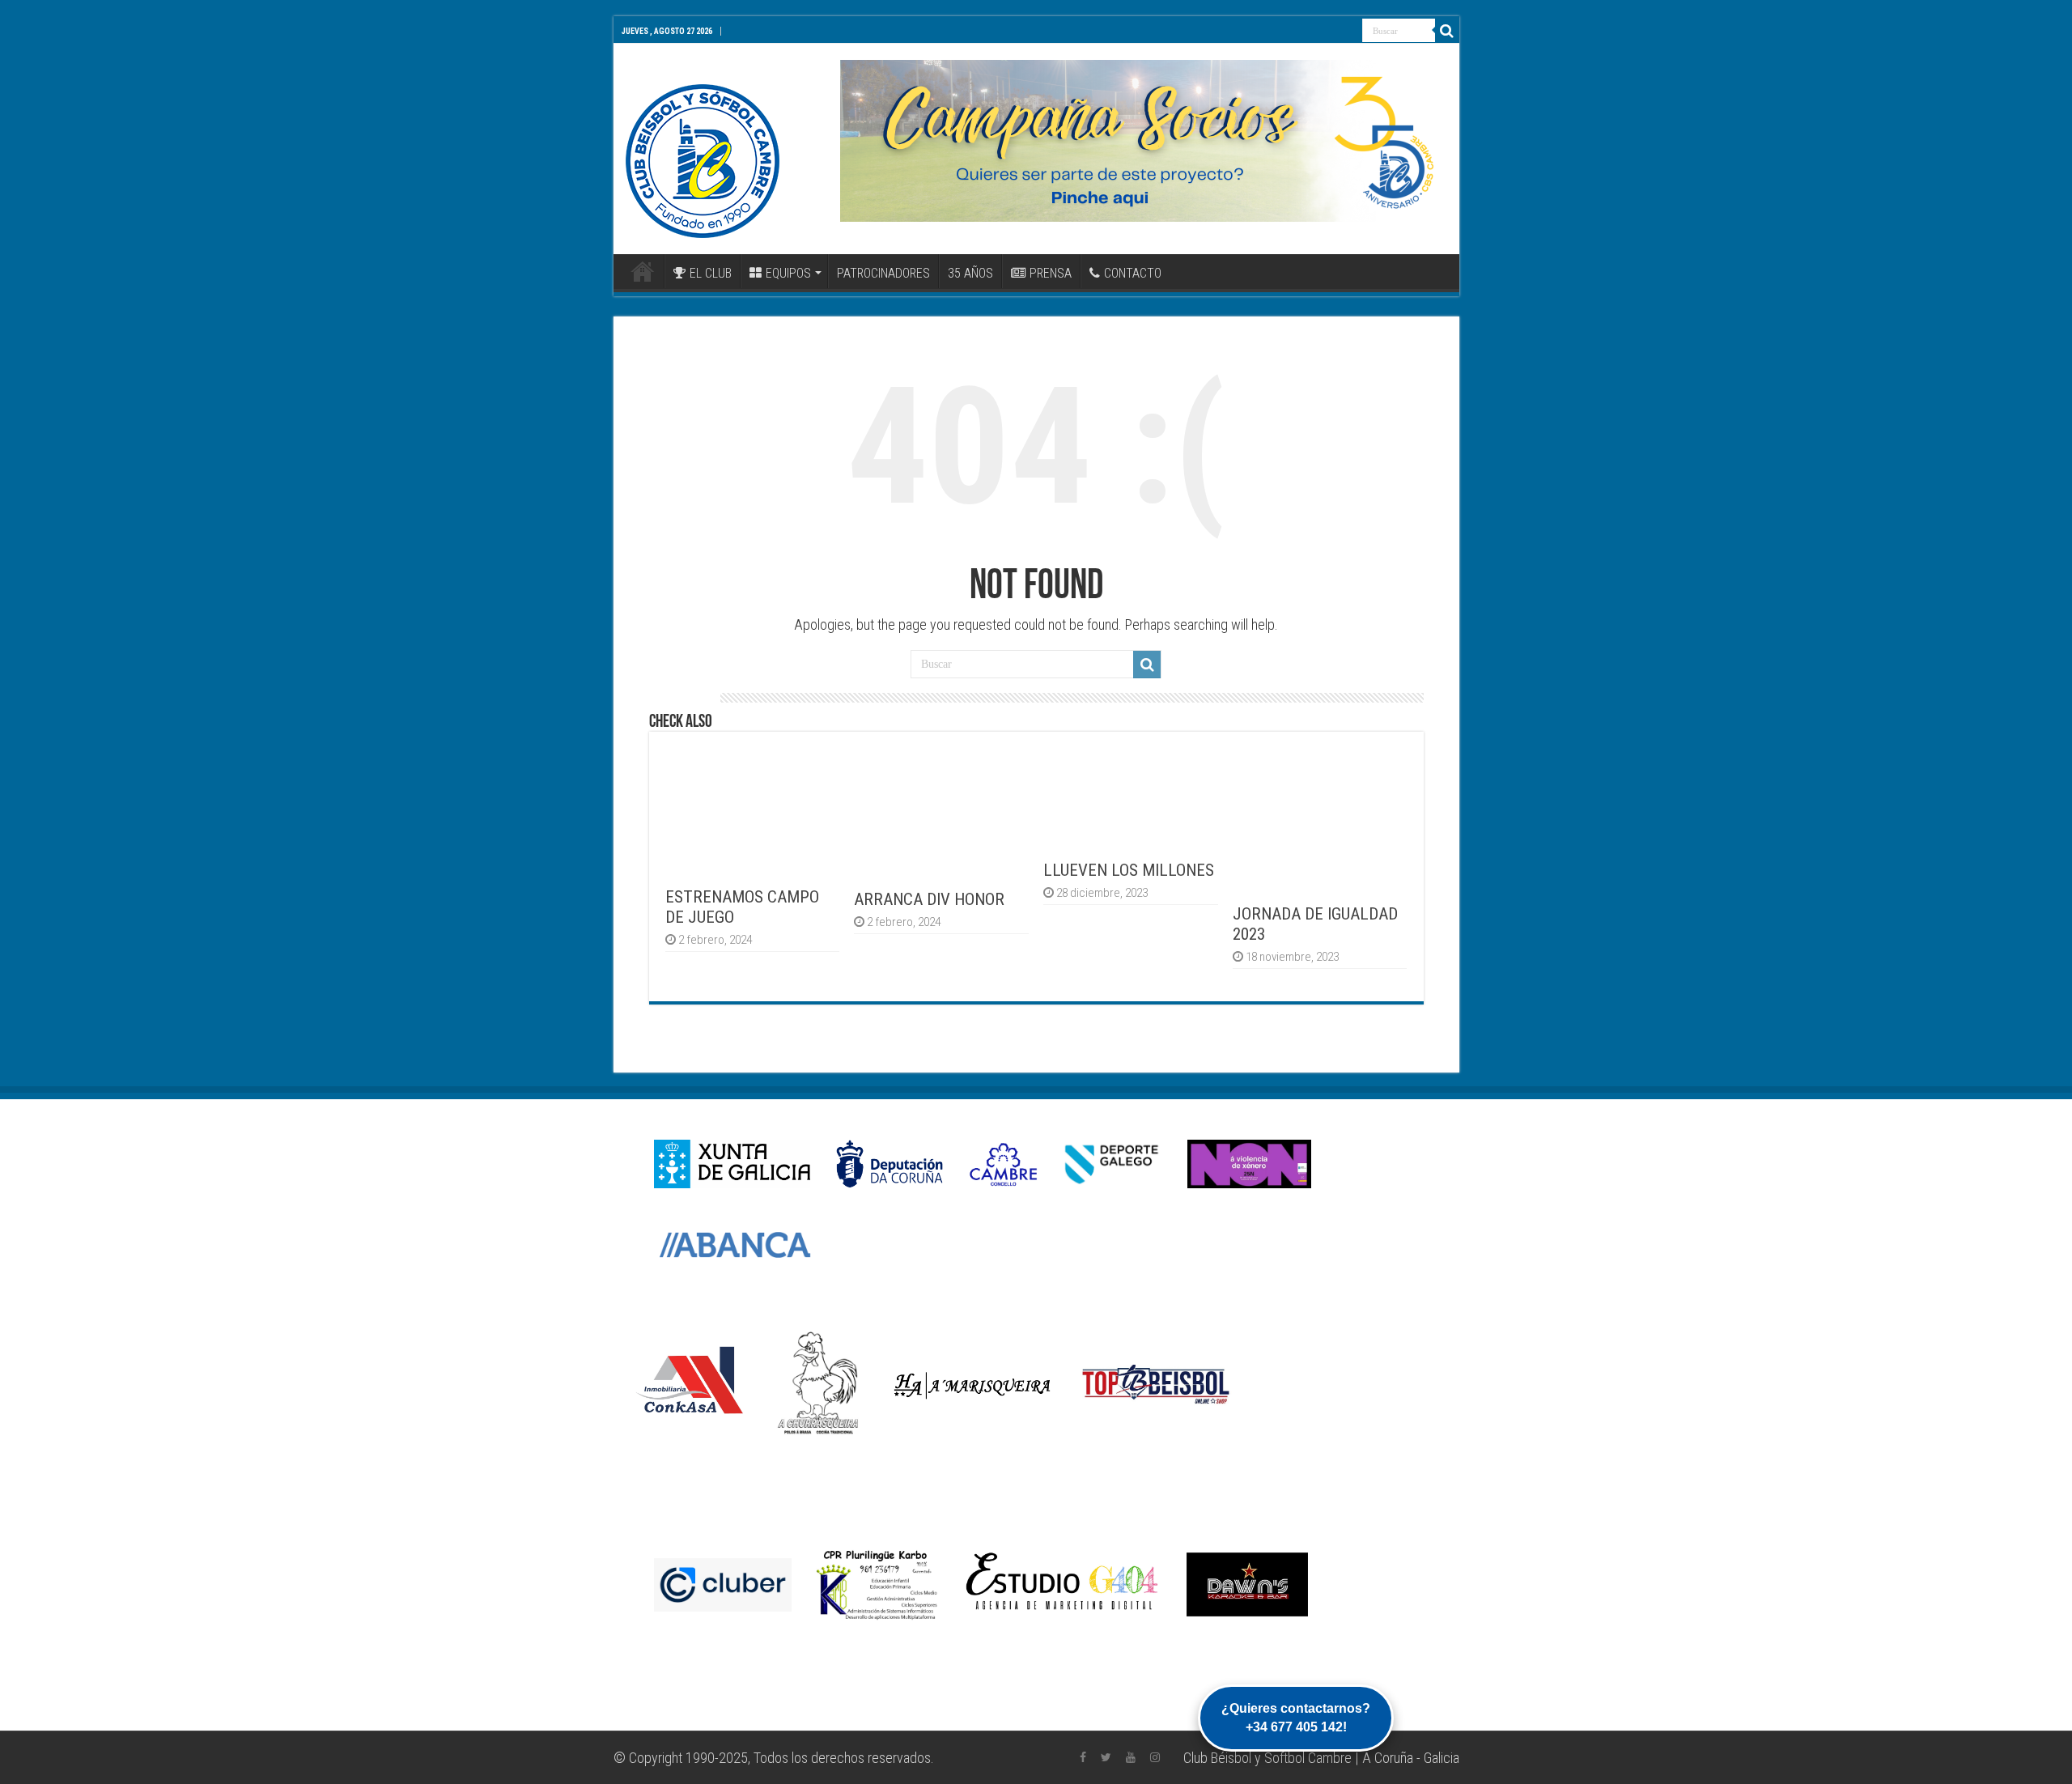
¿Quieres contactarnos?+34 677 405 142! (1296, 1717)
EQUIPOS (788, 273)
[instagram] (1155, 1757)
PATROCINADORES (883, 273)
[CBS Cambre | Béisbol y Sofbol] (703, 161)
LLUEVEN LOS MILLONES (1129, 870)
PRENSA (1051, 273)
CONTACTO (1133, 273)
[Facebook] (1083, 1757)
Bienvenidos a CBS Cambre (643, 271)
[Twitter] (1106, 1757)
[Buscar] (1447, 31)
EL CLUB (711, 273)
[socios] (1144, 141)
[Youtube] (1131, 1757)
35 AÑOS (970, 273)
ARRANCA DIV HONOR (929, 899)
